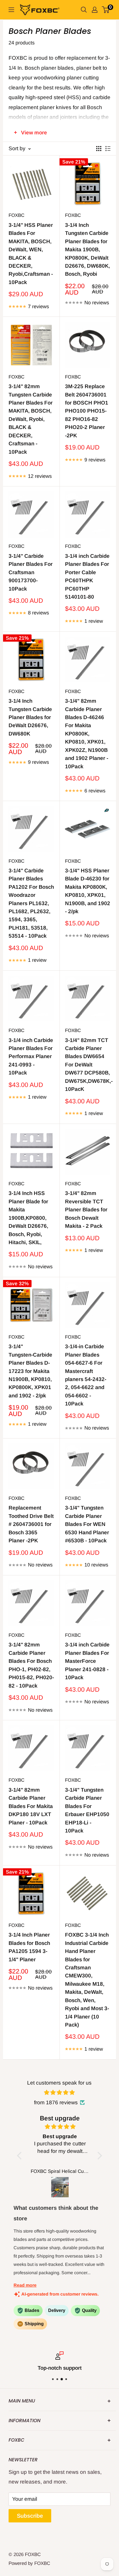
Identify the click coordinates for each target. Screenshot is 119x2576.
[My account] (95, 10)
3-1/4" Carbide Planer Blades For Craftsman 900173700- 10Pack (31, 572)
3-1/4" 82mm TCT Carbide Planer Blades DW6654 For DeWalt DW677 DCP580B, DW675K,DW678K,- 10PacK (88, 1065)
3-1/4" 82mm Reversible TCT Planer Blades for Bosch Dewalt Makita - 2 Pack (86, 1210)
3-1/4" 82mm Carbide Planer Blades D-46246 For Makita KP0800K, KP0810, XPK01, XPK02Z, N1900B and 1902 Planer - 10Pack (87, 734)
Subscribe (30, 2516)
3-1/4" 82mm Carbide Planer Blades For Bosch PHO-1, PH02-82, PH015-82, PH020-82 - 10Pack (31, 1665)
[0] (106, 10)
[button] (21, 2156)
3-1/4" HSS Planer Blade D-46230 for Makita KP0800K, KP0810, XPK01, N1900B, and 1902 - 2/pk (88, 891)
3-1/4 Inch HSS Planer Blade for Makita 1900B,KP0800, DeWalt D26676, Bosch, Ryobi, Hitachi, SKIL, (28, 1218)
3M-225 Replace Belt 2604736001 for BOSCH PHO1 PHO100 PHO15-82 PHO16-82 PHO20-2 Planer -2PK (87, 411)
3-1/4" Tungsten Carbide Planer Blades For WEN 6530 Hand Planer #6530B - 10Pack (87, 1524)
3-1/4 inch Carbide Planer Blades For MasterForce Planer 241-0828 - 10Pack (87, 1661)
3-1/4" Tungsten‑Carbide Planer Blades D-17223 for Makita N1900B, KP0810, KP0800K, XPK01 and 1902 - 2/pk (30, 1371)
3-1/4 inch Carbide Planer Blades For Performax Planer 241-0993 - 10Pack (31, 1057)
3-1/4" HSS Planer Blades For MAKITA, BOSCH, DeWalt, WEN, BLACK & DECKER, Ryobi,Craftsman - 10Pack (31, 254)
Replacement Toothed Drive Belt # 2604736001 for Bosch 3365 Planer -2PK (31, 1524)
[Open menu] (11, 10)
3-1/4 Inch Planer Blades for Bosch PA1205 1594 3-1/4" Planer (29, 1947)
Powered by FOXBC (29, 2563)
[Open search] (84, 10)
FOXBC (16, 215)
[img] (60, 2093)
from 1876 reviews (56, 2102)
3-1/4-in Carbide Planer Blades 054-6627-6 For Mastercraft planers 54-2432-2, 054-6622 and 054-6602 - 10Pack (86, 1375)
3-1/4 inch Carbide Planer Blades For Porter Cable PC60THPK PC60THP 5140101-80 (87, 576)
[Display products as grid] (99, 149)
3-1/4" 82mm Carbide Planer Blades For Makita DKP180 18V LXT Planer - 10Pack (31, 1806)
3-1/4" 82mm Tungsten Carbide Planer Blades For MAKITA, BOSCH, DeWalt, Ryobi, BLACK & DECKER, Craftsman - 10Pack (31, 419)
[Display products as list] (108, 149)
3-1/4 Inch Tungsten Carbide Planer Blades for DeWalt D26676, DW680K (30, 717)
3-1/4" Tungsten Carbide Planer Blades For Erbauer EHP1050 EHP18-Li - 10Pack (87, 1810)
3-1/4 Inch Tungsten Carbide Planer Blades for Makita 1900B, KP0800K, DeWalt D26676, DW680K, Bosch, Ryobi (87, 250)
